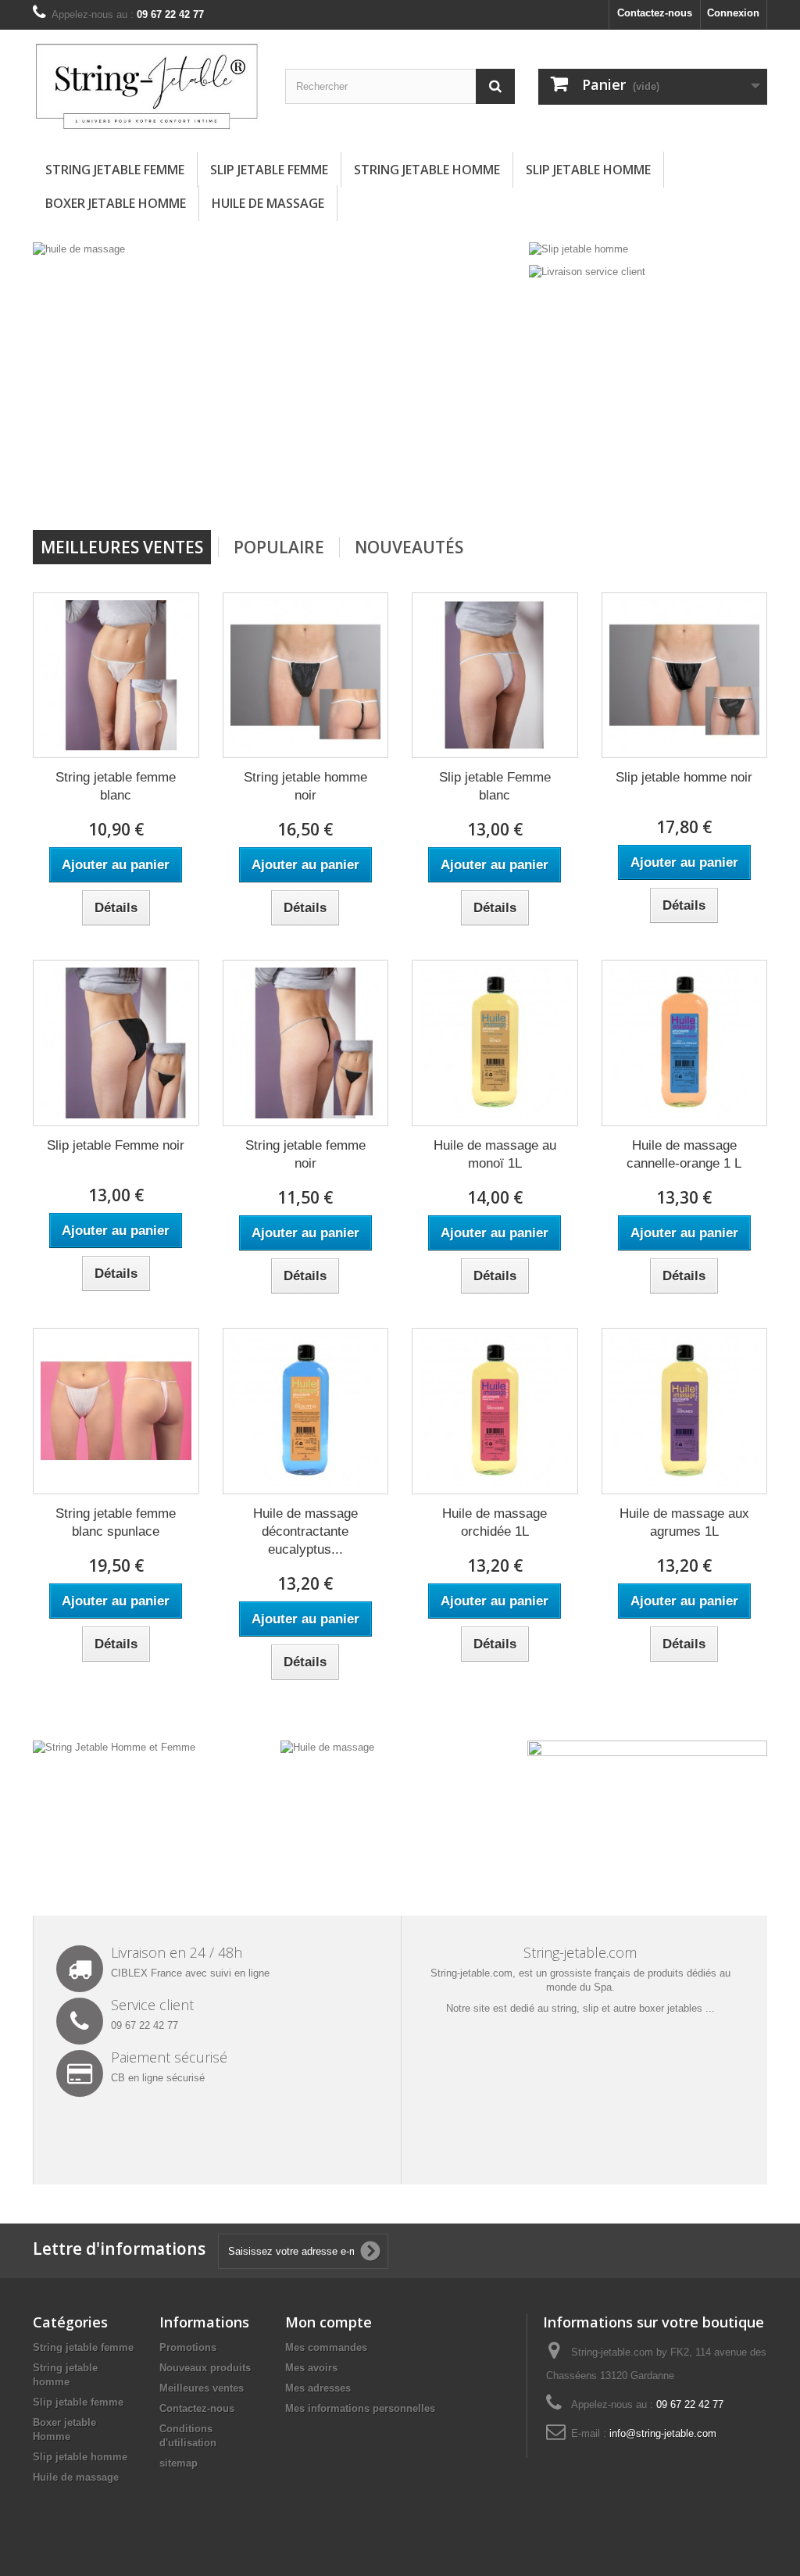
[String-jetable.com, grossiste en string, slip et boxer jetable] (147, 87)
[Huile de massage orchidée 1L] (495, 1411)
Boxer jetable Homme (116, 203)
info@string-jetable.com (663, 2433)
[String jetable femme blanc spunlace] (116, 1411)
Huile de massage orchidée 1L (495, 1522)
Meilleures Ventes (122, 547)
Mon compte (329, 2322)
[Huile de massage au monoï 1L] (495, 1043)
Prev (455, 490)
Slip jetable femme (269, 170)
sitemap (179, 2463)
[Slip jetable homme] (579, 249)
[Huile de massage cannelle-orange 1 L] (685, 1043)
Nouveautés (409, 547)
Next (495, 490)
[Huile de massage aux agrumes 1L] (685, 1411)
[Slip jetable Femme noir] (116, 1043)
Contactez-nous (655, 13)
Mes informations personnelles (360, 2408)
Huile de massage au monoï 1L (495, 1154)
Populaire (279, 547)
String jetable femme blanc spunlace (116, 1522)
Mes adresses (318, 2388)
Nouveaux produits (205, 2368)
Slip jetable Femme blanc (495, 786)
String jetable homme (427, 170)
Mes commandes (326, 2347)
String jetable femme (115, 170)
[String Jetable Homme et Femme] (114, 1747)
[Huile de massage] (327, 1747)
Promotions (188, 2347)
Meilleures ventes (202, 2388)
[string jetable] (423, 380)
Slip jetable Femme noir (116, 1145)
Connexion (733, 13)
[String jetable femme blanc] (116, 676)
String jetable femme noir (305, 1154)
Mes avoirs (311, 2368)
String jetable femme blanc (116, 786)
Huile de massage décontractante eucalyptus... (305, 1531)
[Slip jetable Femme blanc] (495, 676)
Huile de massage (268, 203)
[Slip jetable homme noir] (685, 676)
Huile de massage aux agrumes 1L (684, 1522)
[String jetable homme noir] (306, 676)
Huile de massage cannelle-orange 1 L (684, 1154)
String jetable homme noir (305, 786)
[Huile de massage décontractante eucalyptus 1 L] (306, 1411)
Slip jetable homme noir (684, 777)
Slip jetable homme (588, 170)
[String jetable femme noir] (306, 1043)
